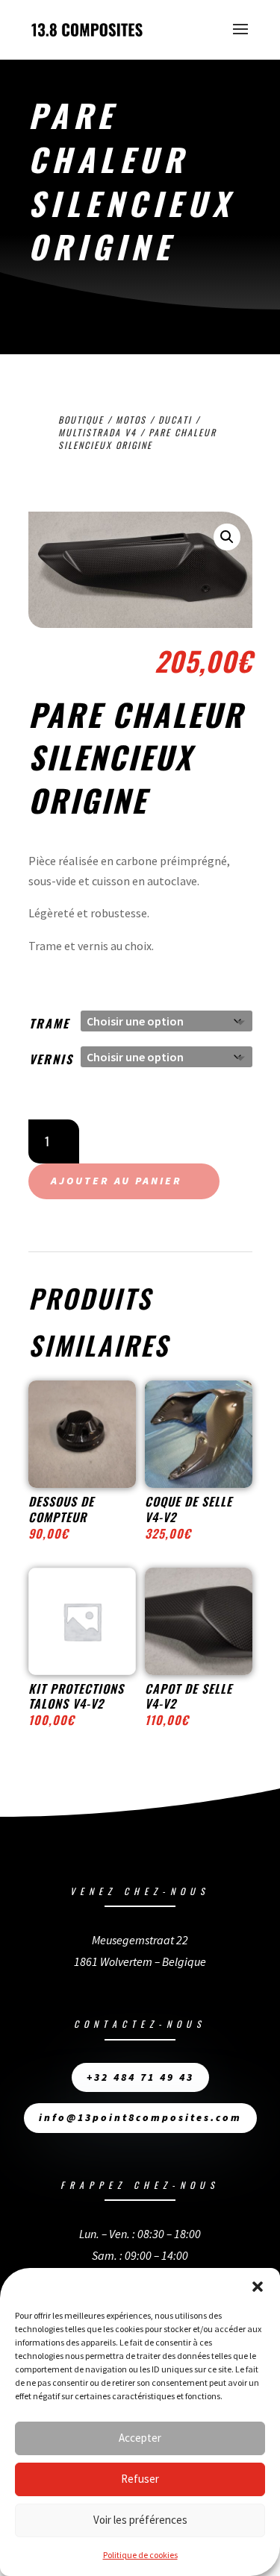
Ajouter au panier (116, 1181)
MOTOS (131, 420)
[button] (258, 2287)
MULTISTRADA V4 (97, 432)
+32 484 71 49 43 (140, 2077)
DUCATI (175, 420)
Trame (49, 1023)
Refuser (140, 2479)
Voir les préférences (140, 2520)
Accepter (140, 2438)
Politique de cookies (140, 2555)
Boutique (81, 420)
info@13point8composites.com (140, 2117)
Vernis (51, 1059)
